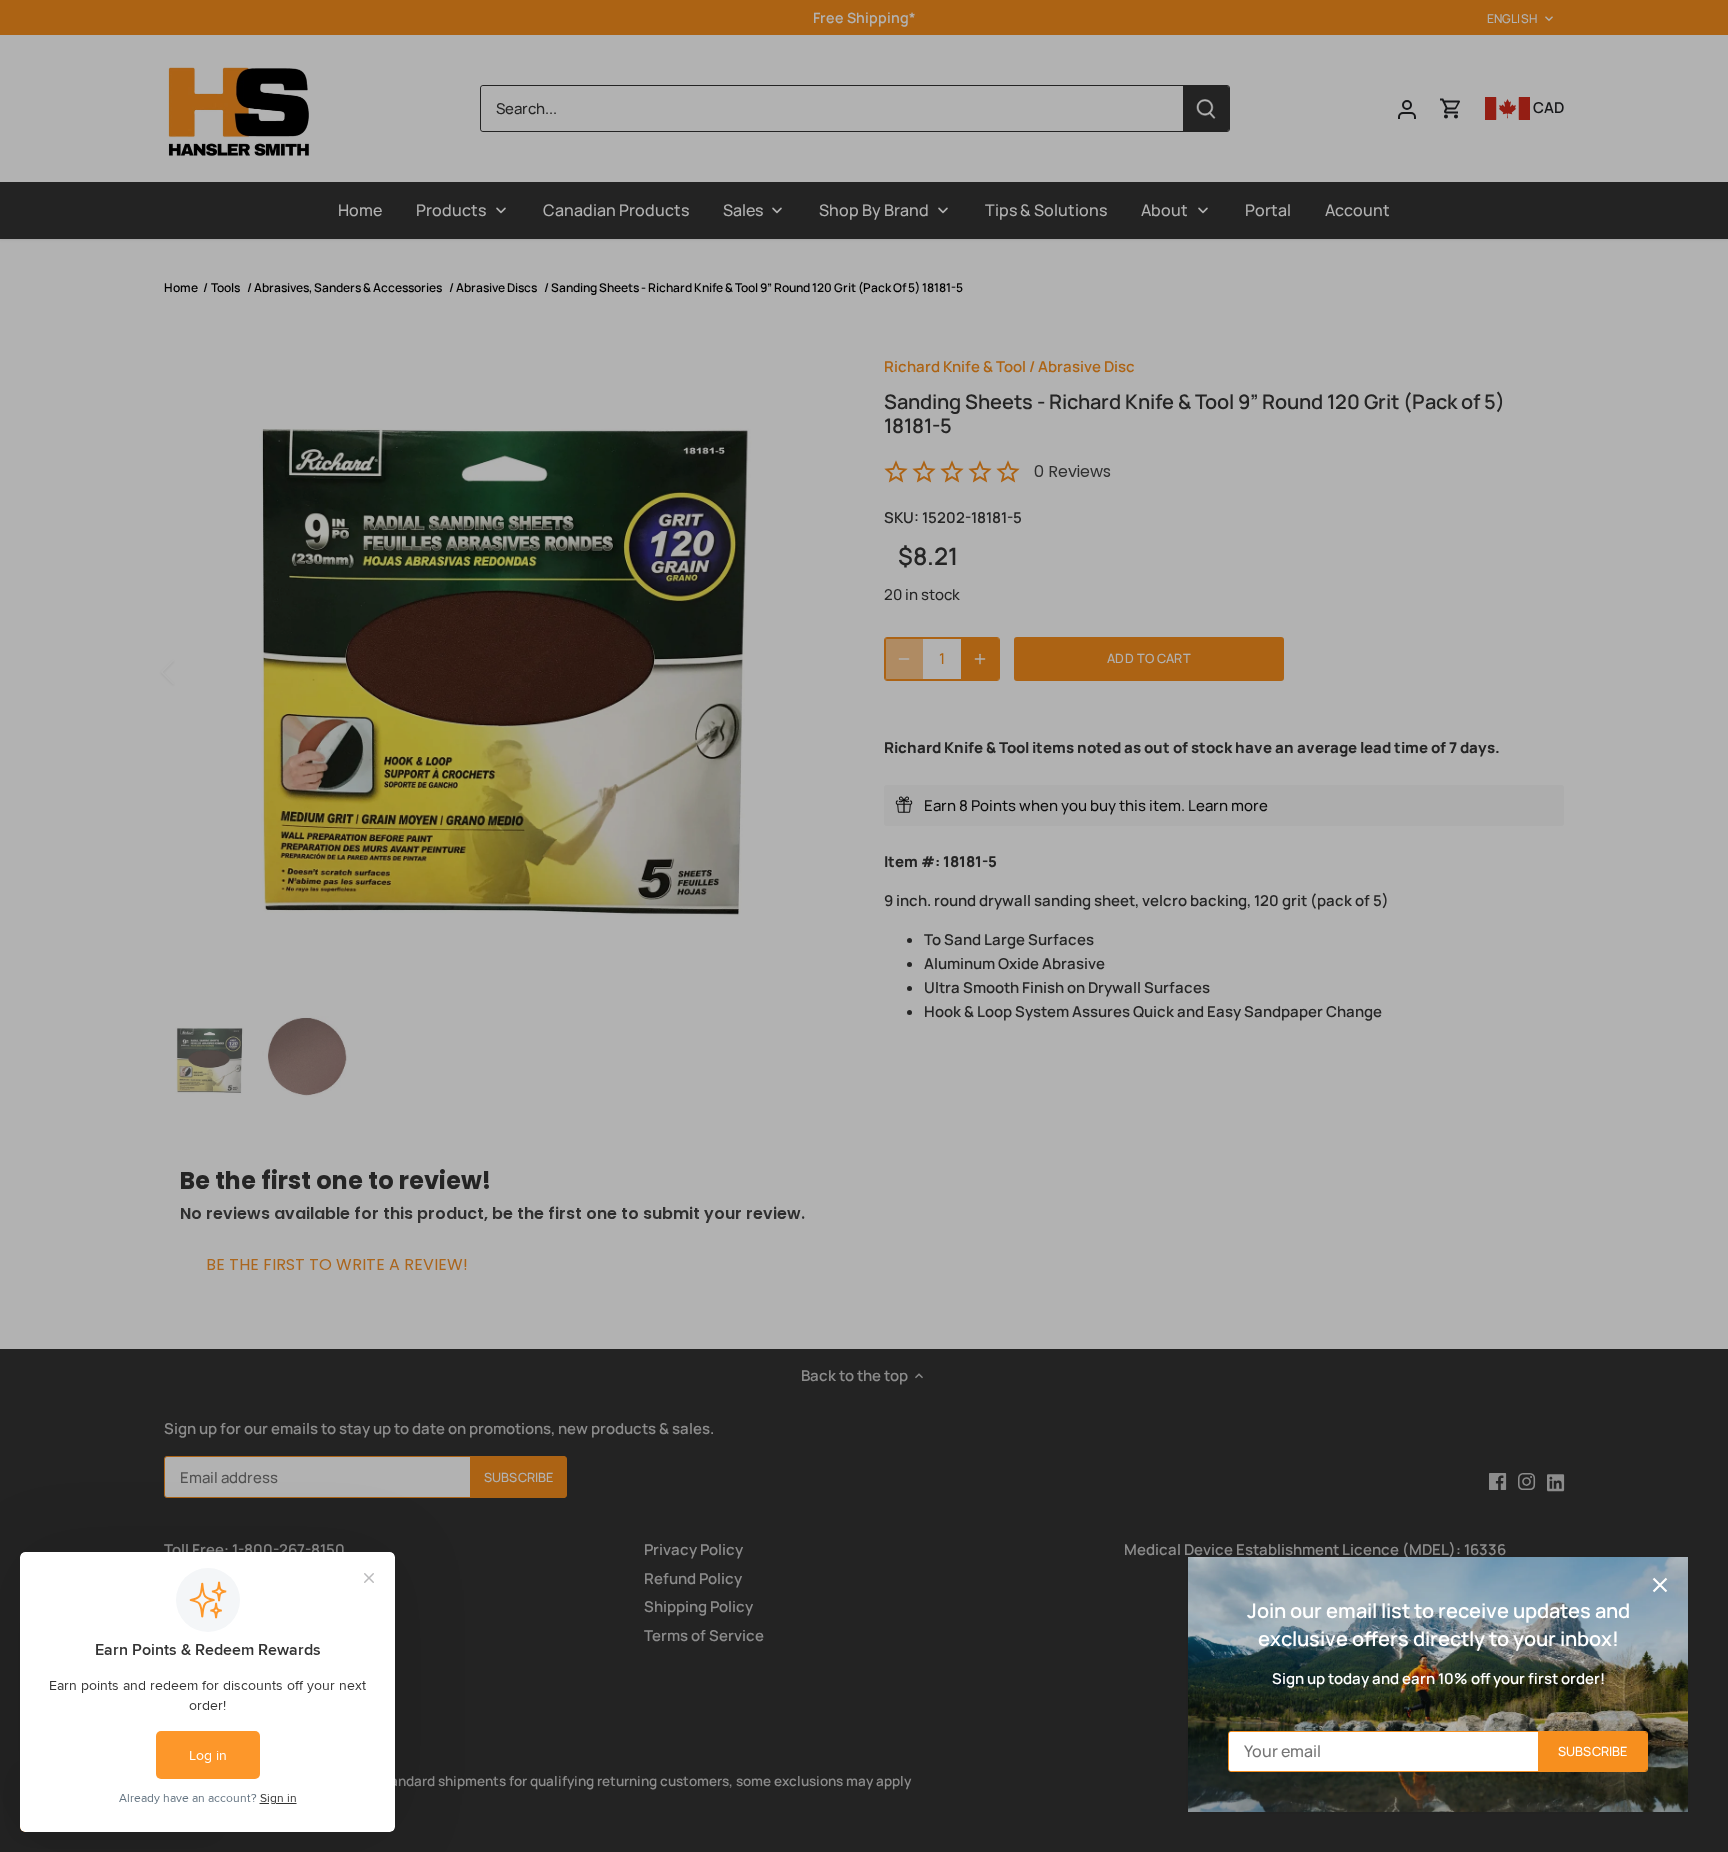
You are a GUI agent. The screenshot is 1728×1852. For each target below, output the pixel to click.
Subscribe (1592, 1751)
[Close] (1660, 1585)
